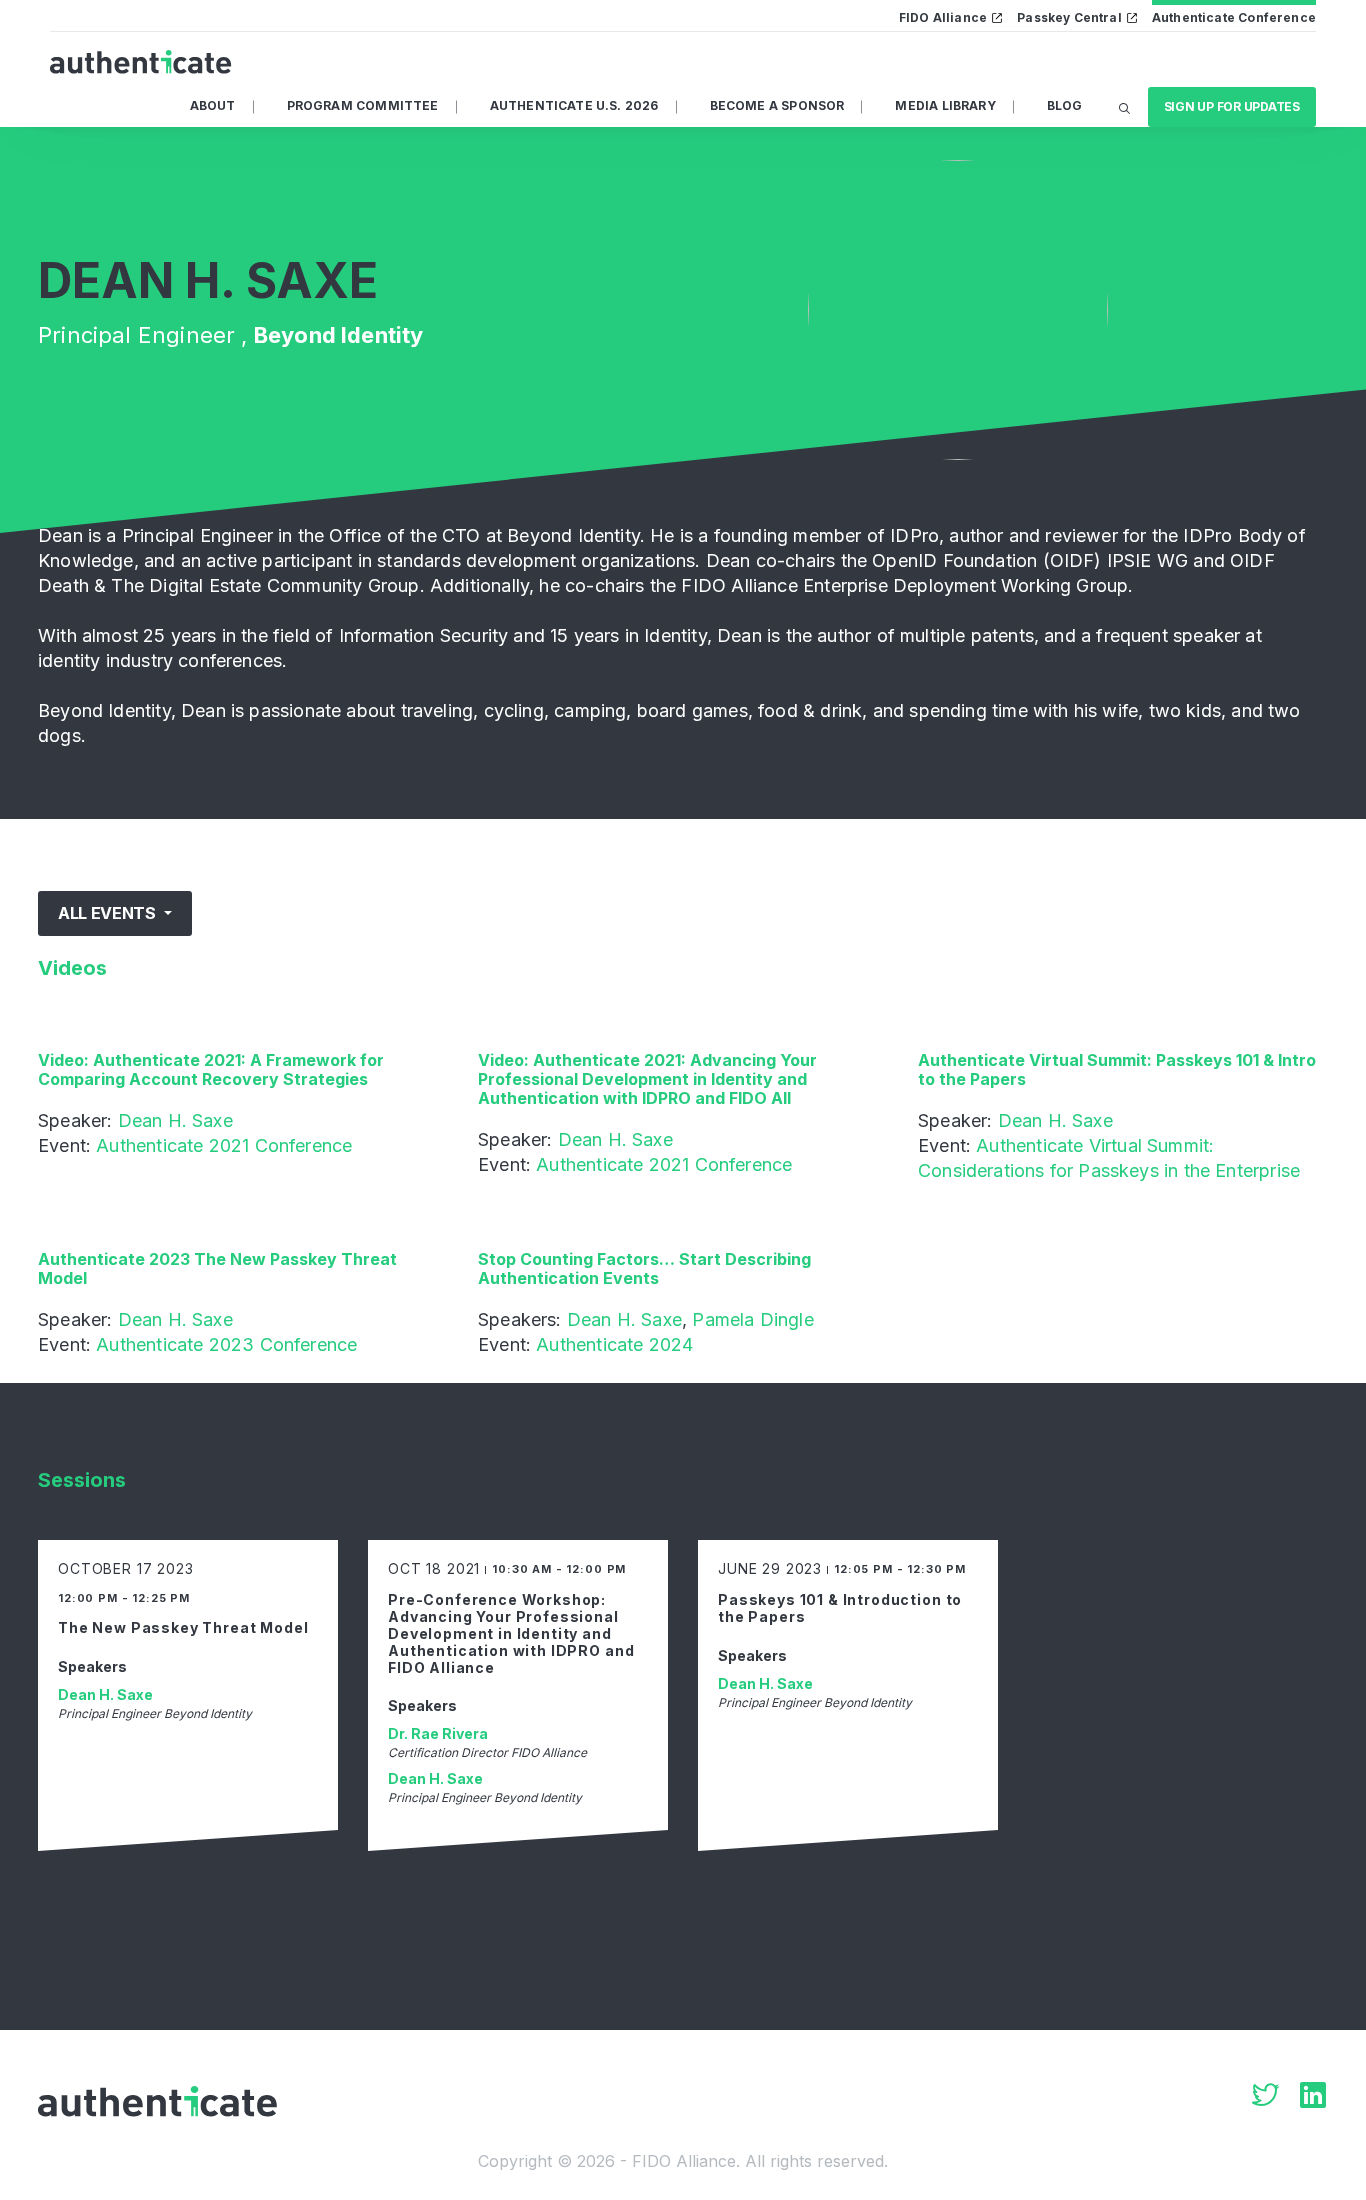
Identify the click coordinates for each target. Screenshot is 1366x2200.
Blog (1065, 105)
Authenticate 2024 (614, 1344)
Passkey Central (1069, 17)
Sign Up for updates (1232, 106)
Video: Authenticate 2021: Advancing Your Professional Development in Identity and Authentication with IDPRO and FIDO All (647, 1079)
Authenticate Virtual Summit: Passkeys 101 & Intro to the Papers (1117, 1069)
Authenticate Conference (1234, 17)
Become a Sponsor (777, 105)
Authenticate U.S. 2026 (574, 105)
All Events (108, 913)
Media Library (945, 105)
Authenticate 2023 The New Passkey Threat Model (217, 1268)
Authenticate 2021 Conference (224, 1145)
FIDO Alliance (943, 17)
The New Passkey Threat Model (183, 1627)
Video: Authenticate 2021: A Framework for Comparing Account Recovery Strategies (211, 1069)
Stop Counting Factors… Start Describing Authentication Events (644, 1268)
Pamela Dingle (752, 1319)
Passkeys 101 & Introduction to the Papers (840, 1608)
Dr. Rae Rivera (438, 1733)
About (213, 105)
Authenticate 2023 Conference (226, 1344)
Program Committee (363, 105)
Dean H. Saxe (175, 1120)
